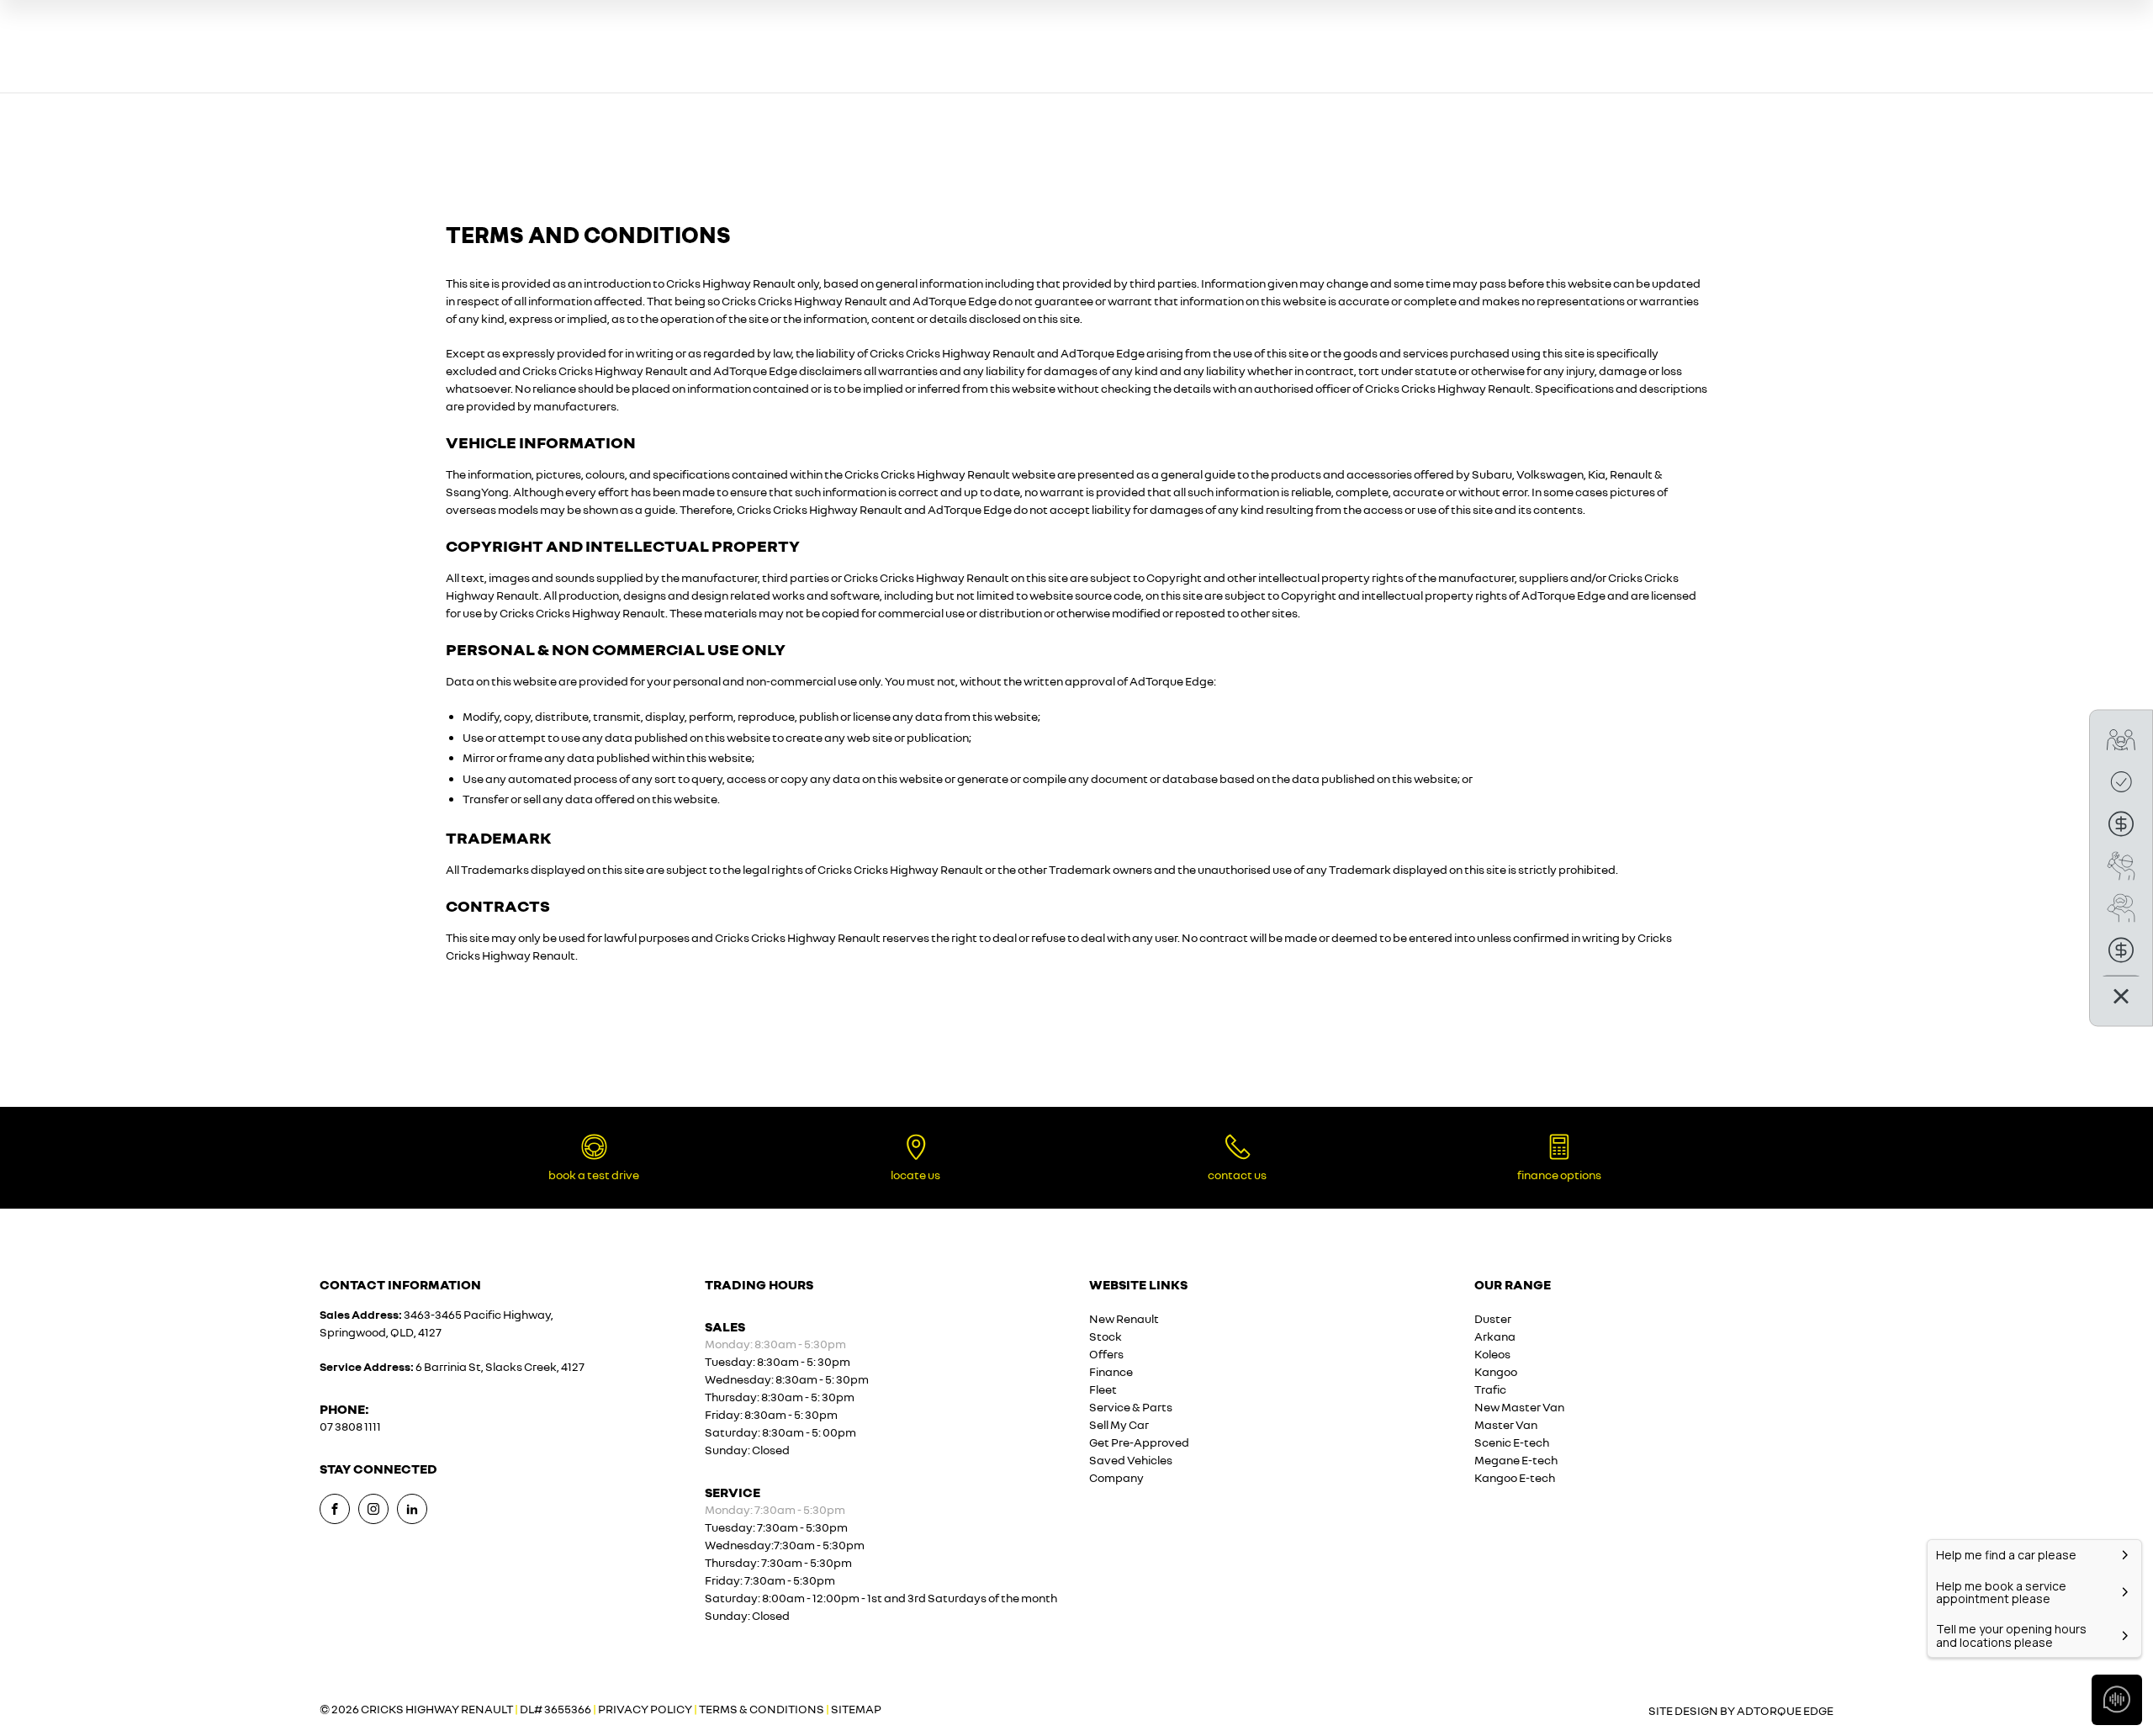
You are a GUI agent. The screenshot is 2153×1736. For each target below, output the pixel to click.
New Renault (1124, 1318)
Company (1116, 1477)
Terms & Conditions (762, 1709)
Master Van (1506, 1424)
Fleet (1103, 1389)
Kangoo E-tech (1515, 1477)
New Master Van (1519, 1407)
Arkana (1495, 1336)
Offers (1106, 1354)
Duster (1493, 1318)
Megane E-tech (1516, 1460)
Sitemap (856, 1709)
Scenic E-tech (1512, 1442)
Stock (1106, 1336)
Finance (1111, 1371)
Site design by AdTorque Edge (1741, 1710)
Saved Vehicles (1131, 1460)
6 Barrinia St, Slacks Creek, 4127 (500, 1366)
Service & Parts (1131, 1407)
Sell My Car (1119, 1424)
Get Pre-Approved (1139, 1442)
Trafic (1490, 1389)
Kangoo (1496, 1371)
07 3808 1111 (350, 1426)
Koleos (1492, 1354)
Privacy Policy (645, 1709)
